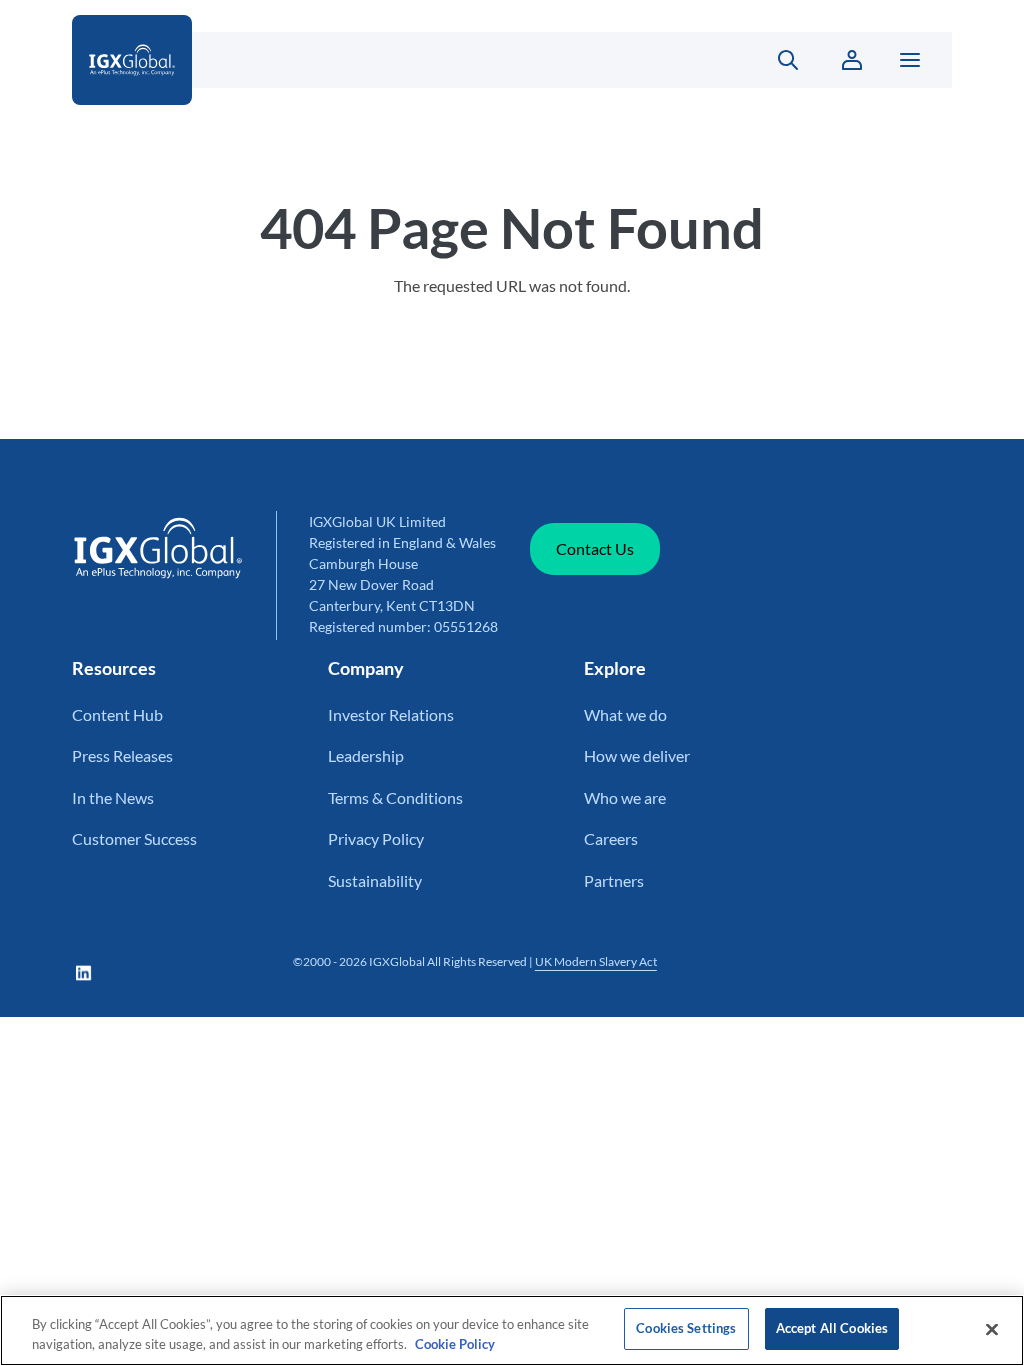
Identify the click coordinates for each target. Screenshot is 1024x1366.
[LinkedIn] (84, 973)
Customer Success (134, 838)
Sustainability (375, 880)
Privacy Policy (376, 838)
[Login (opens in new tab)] (852, 60)
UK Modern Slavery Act (596, 961)
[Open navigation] (910, 60)
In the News (113, 797)
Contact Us (595, 548)
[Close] (992, 1329)
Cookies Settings (686, 1328)
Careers (611, 838)
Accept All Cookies (832, 1328)
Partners (614, 880)
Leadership (366, 755)
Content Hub (117, 714)
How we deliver (637, 755)
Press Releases (122, 755)
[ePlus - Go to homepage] (394, 60)
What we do (625, 714)
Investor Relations (391, 714)
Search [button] (776, 60)
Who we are (625, 797)
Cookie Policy (455, 1344)
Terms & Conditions (395, 797)
